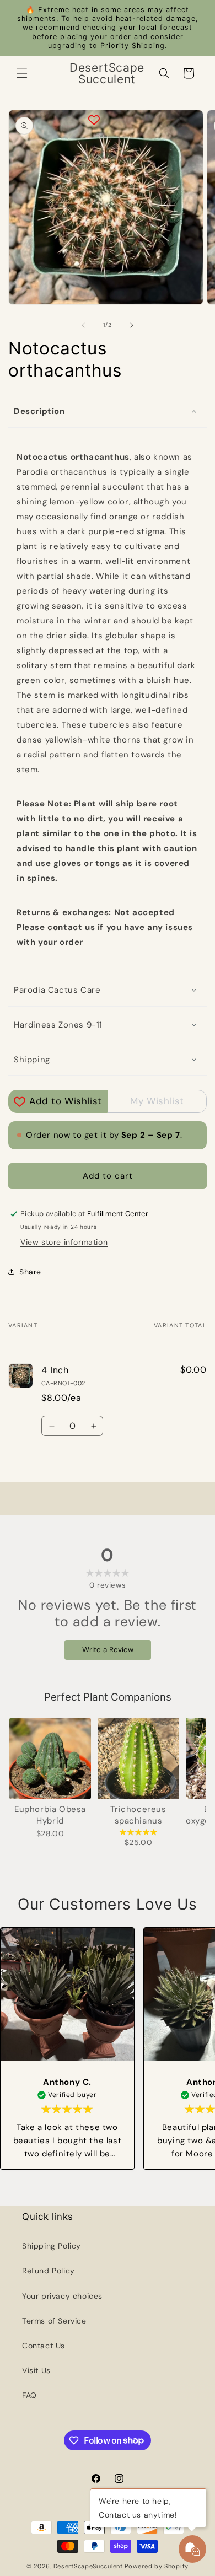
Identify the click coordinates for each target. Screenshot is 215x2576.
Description (39, 411)
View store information (64, 1242)
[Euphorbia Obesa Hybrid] (50, 1758)
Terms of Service (54, 2321)
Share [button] (30, 1272)
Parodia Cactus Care (57, 990)
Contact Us (44, 2346)
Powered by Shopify (157, 2566)
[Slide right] (132, 325)
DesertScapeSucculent (88, 2566)
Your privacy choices (62, 2296)
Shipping (32, 1060)
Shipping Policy (52, 2246)
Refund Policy (49, 2271)
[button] (22, 73)
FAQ (29, 2395)
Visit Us (36, 2370)
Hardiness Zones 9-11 (58, 1025)
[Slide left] (83, 325)
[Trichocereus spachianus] (138, 1758)
